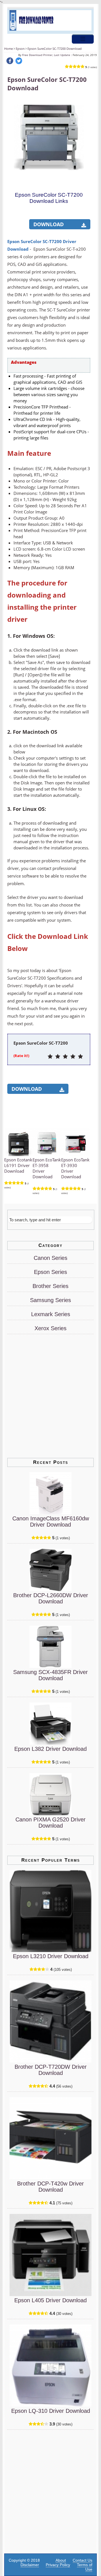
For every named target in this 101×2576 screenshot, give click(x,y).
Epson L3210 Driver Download (51, 1956)
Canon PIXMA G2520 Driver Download (50, 1823)
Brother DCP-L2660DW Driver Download (51, 1598)
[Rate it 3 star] (65, 1057)
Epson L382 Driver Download (50, 1749)
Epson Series (50, 1272)
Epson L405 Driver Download (50, 2300)
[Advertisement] (50, 218)
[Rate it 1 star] (50, 1057)
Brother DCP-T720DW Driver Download (51, 2070)
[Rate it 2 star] (58, 1057)
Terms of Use (85, 2567)
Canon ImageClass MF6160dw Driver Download (51, 1522)
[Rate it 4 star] (73, 1057)
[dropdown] (83, 39)
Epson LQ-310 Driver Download (51, 2411)
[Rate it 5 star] (80, 1057)
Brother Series (50, 1286)
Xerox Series (50, 1328)
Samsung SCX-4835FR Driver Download (50, 1675)
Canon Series (50, 1258)
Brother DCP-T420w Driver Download (50, 2187)
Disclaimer (30, 2565)
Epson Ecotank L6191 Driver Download (18, 1165)
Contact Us (82, 2560)
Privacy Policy (58, 2565)
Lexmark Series (51, 1314)
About (61, 2560)
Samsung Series (50, 1300)
